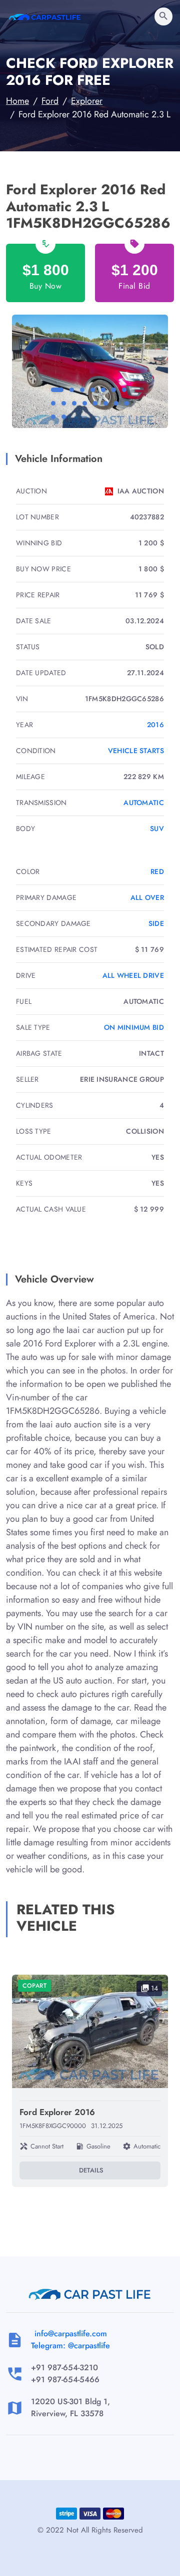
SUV (157, 829)
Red (157, 871)
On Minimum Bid (134, 1027)
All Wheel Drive (133, 975)
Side (156, 923)
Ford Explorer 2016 (57, 2112)
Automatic (144, 803)
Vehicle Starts (136, 751)
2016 (155, 725)
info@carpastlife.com (71, 2334)
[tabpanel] (90, 371)
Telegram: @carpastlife (70, 2346)
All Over (147, 897)
